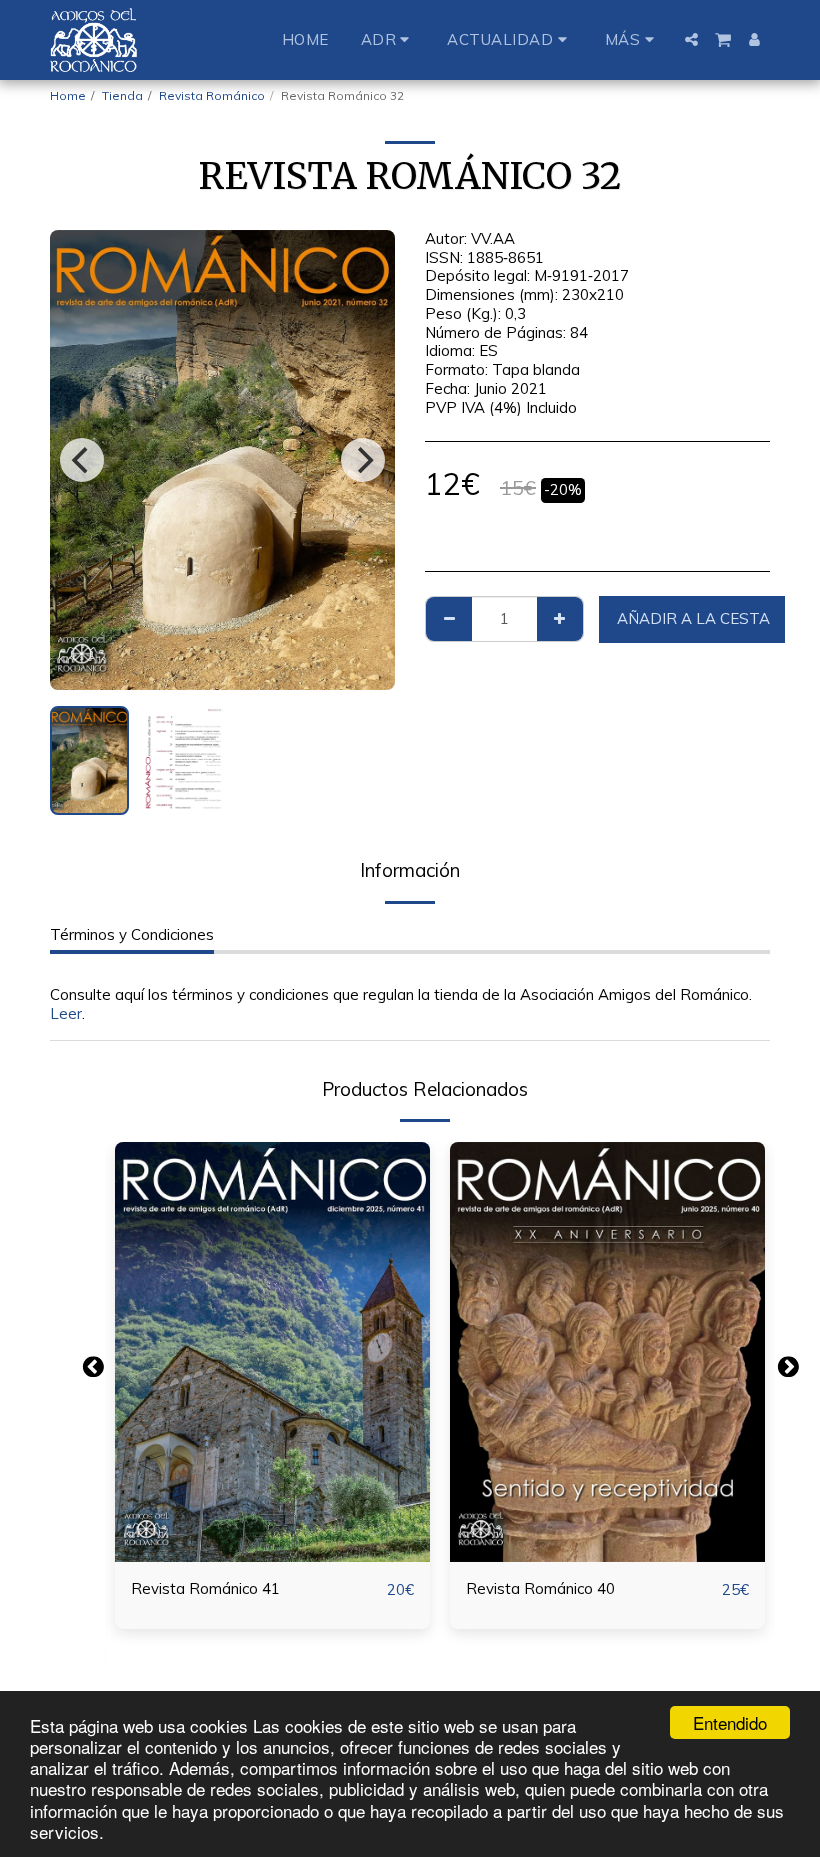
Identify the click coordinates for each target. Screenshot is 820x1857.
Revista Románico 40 (540, 1588)
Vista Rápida (272, 1518)
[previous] (82, 460)
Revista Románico (212, 95)
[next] (363, 460)
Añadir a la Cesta (277, 1554)
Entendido (730, 1722)
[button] (388, 40)
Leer (66, 1013)
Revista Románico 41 (205, 1588)
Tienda (122, 95)
